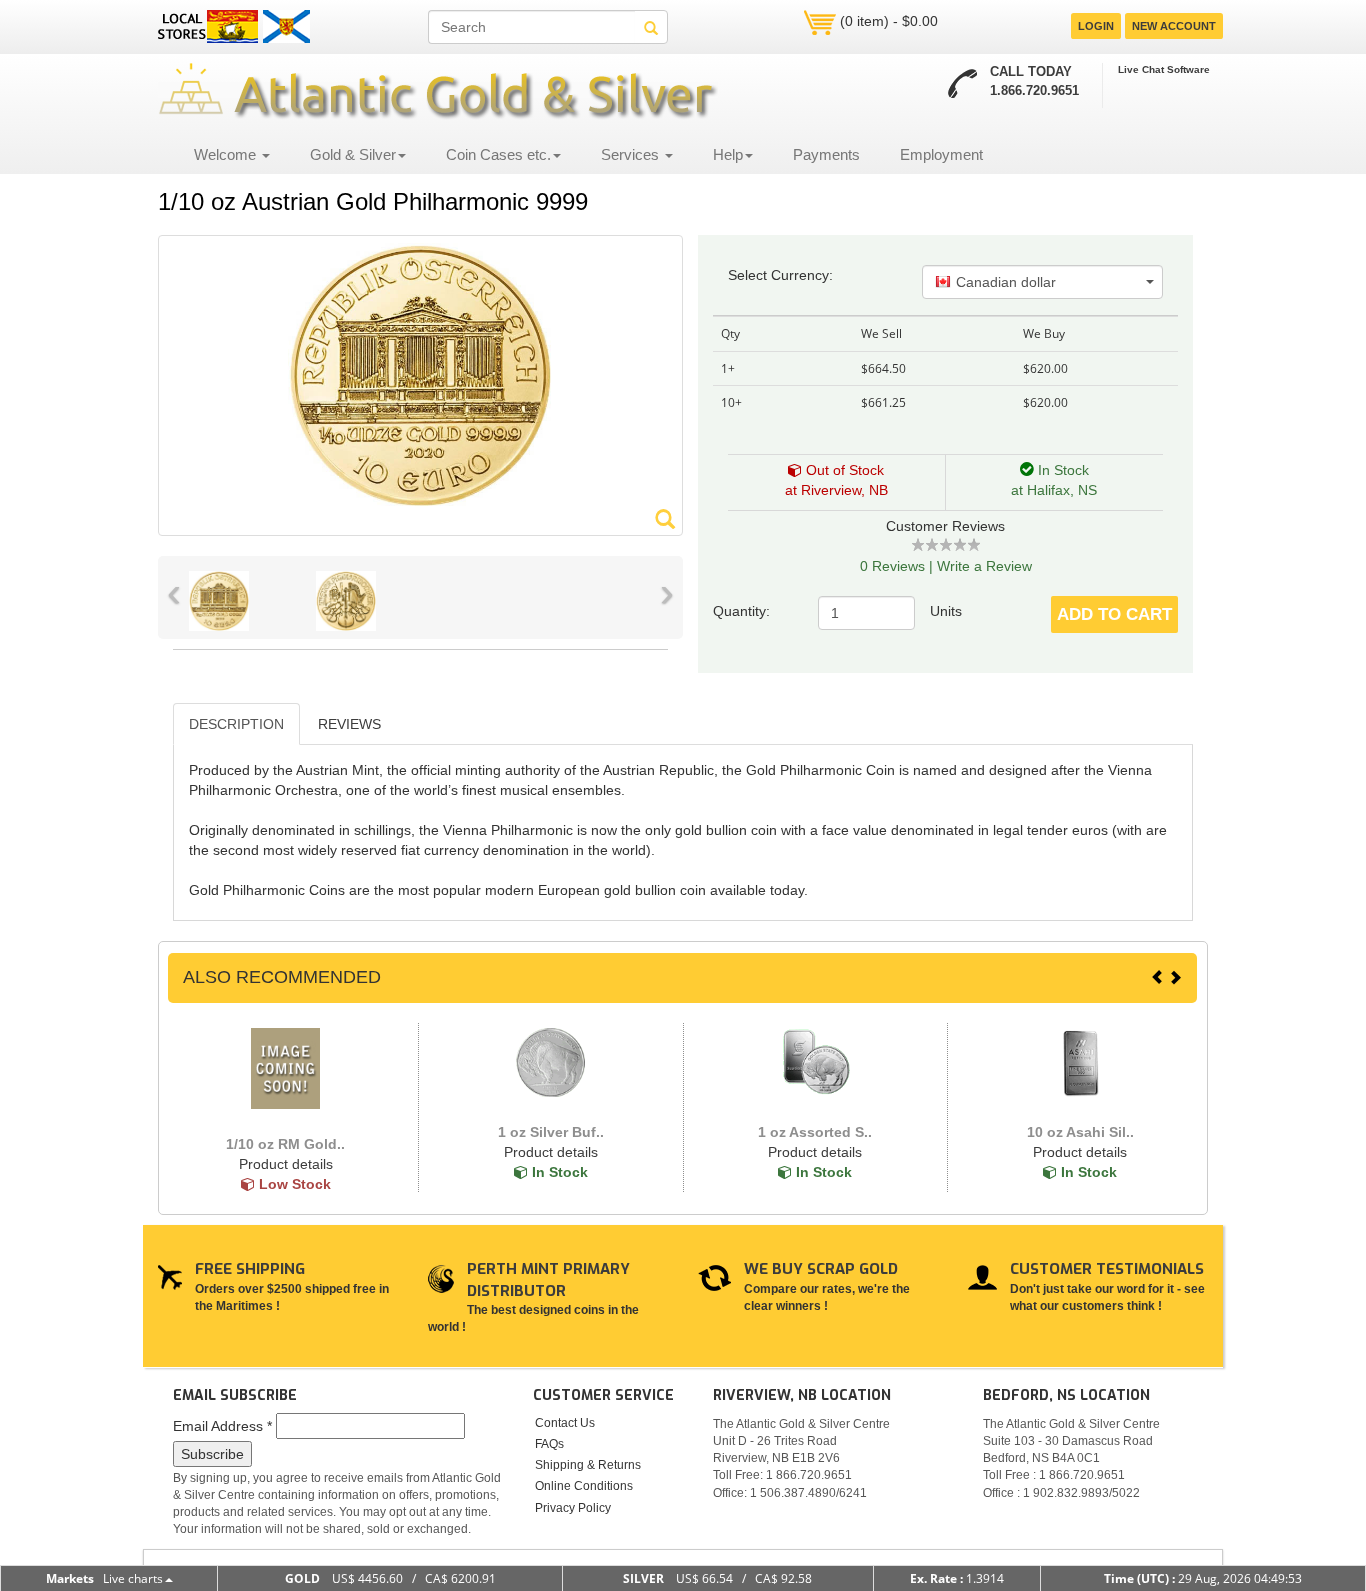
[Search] (651, 27)
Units (946, 611)
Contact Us (565, 1423)
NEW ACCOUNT (1174, 26)
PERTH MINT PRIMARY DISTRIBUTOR (548, 1279)
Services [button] (632, 154)
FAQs (549, 1444)
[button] (1042, 282)
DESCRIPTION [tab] (236, 724)
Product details (286, 1164)
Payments (826, 154)
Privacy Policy (573, 1508)
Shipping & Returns (588, 1465)
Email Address (222, 1426)
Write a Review (984, 566)
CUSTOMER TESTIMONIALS (1107, 1269)
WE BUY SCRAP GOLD (821, 1269)
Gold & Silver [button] (353, 154)
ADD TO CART (1114, 614)
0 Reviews (892, 566)
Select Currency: (780, 275)
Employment (941, 154)
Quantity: (743, 611)
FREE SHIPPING (250, 1269)
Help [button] (728, 154)
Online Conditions (584, 1486)
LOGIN (1096, 26)
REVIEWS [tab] (349, 724)
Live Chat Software (1164, 69)
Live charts (133, 1578)
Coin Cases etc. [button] (498, 154)
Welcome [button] (227, 154)
